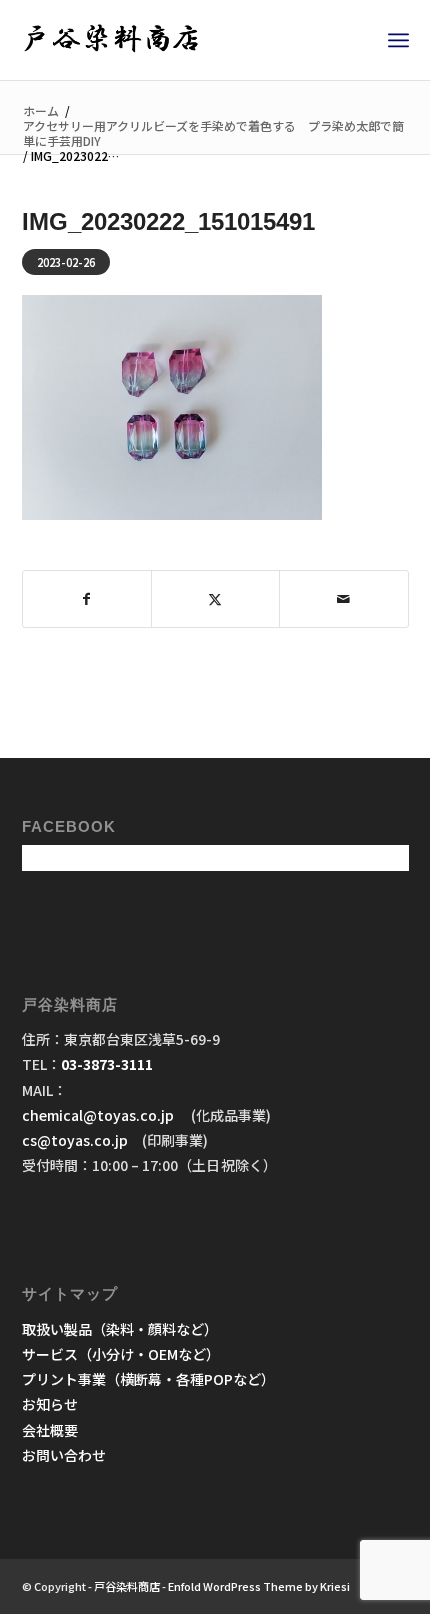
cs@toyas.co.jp (75, 1140)
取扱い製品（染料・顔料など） (120, 1329)
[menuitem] (398, 40)
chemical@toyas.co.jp (99, 1115)
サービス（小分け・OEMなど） (121, 1354)
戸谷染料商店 (127, 1586)
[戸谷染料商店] (177, 40)
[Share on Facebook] (87, 599)
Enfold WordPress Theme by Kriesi (259, 1586)
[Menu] (398, 40)
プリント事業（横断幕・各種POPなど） (148, 1379)
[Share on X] (215, 599)
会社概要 (50, 1430)
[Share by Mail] (343, 599)
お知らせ (50, 1404)
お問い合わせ (64, 1455)
